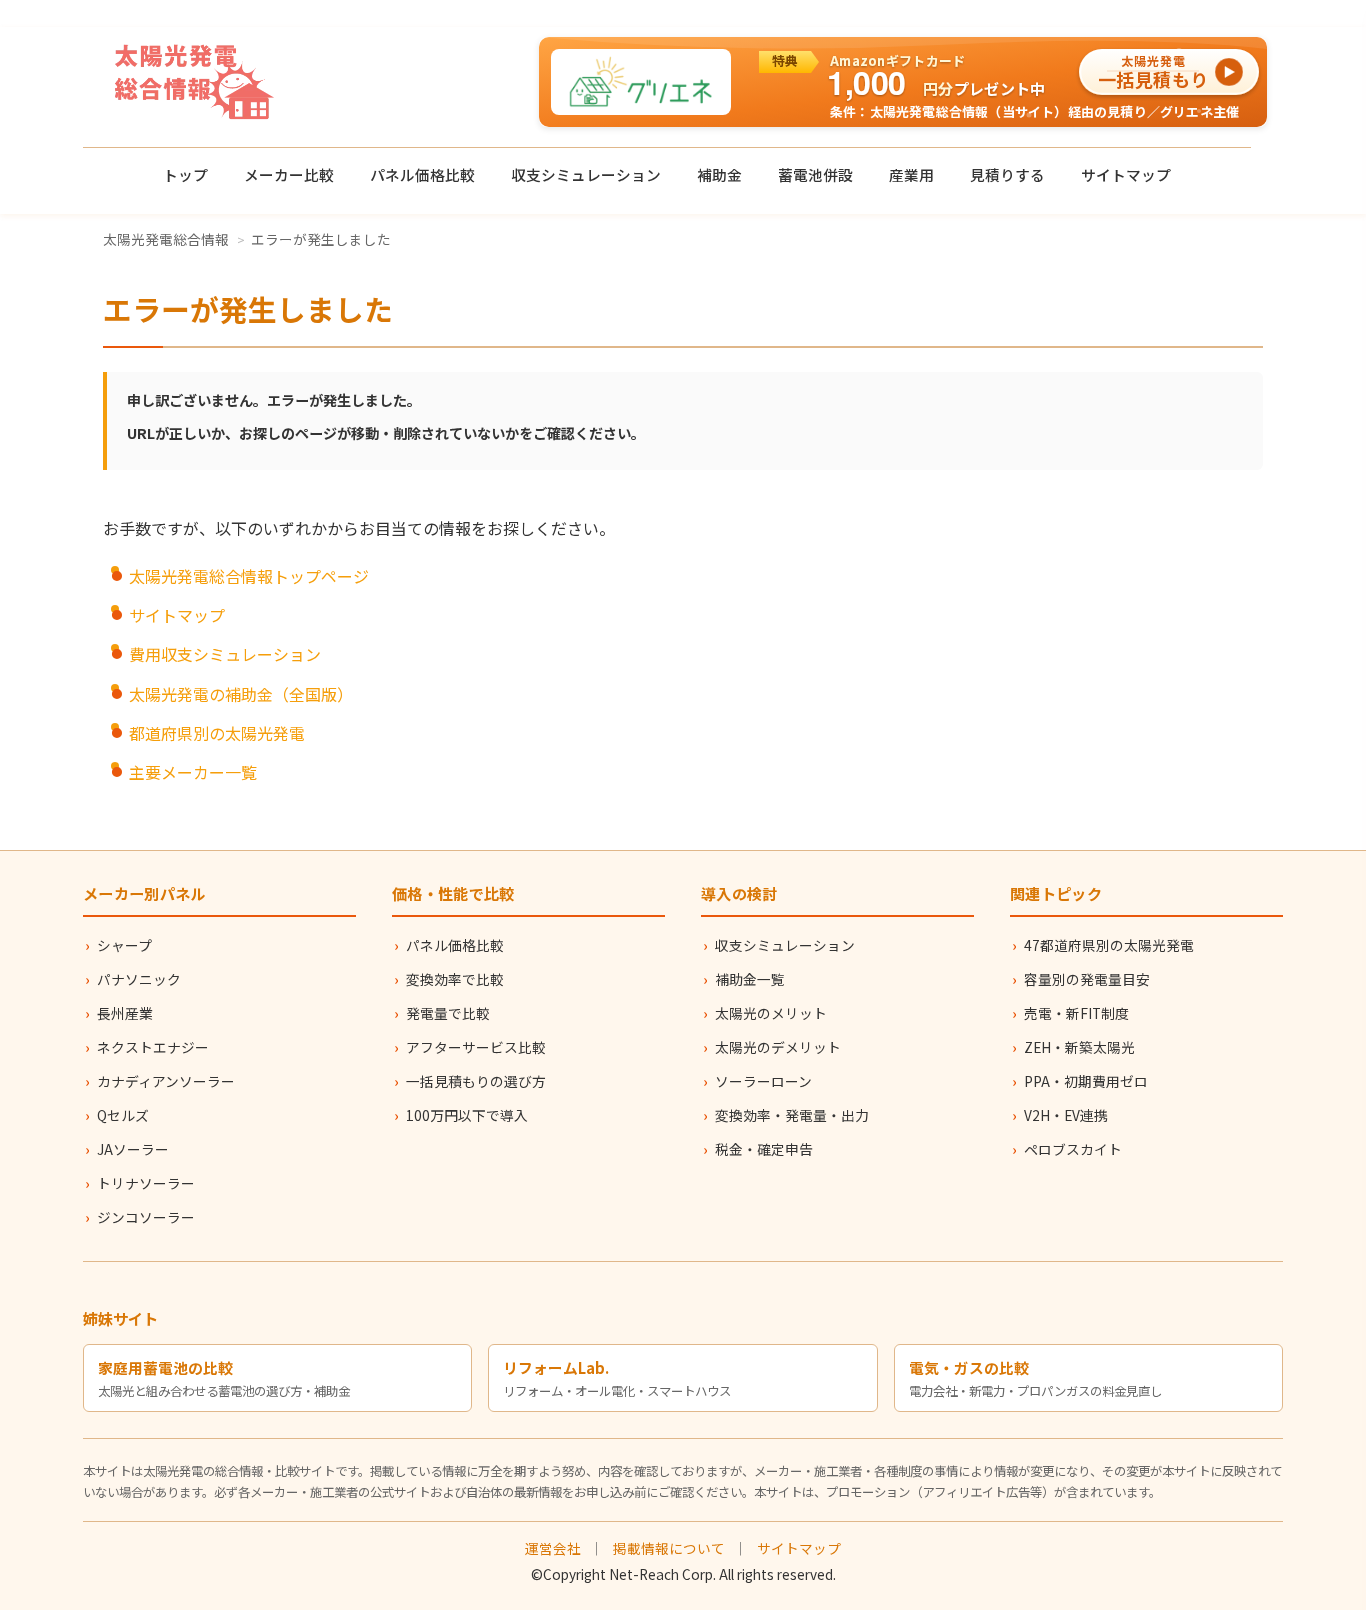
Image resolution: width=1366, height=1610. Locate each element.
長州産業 (125, 1013)
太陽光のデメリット (778, 1047)
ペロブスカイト (1073, 1149)
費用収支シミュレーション (225, 654)
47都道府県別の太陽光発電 (1109, 945)
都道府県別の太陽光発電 (217, 733)
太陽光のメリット (771, 1013)
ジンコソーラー (146, 1217)
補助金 (719, 174)
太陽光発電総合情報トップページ (249, 576)
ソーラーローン (763, 1081)
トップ (185, 174)
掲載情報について (669, 1548)
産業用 (911, 174)
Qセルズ (123, 1115)
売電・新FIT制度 (1076, 1013)
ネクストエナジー (153, 1047)
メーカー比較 (289, 174)
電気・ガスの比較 (969, 1367)
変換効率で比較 (455, 979)
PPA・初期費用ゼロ (1086, 1081)
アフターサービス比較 (476, 1047)
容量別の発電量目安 (1087, 979)
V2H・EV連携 (1066, 1115)
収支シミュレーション (586, 174)
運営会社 (553, 1548)
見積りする (1007, 174)
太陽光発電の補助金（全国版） (241, 694)
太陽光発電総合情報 (166, 239)
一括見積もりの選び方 (476, 1081)
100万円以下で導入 (467, 1115)
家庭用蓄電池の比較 (165, 1367)
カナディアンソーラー (166, 1081)
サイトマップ (1126, 174)
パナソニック (139, 979)
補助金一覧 (750, 979)
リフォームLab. (556, 1367)
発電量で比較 (448, 1013)
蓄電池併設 (815, 174)
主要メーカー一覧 (193, 772)
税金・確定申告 (764, 1149)
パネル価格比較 (422, 174)
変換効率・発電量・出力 (792, 1115)
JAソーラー (133, 1149)
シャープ (124, 945)
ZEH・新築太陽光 (1079, 1047)
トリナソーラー (146, 1183)
